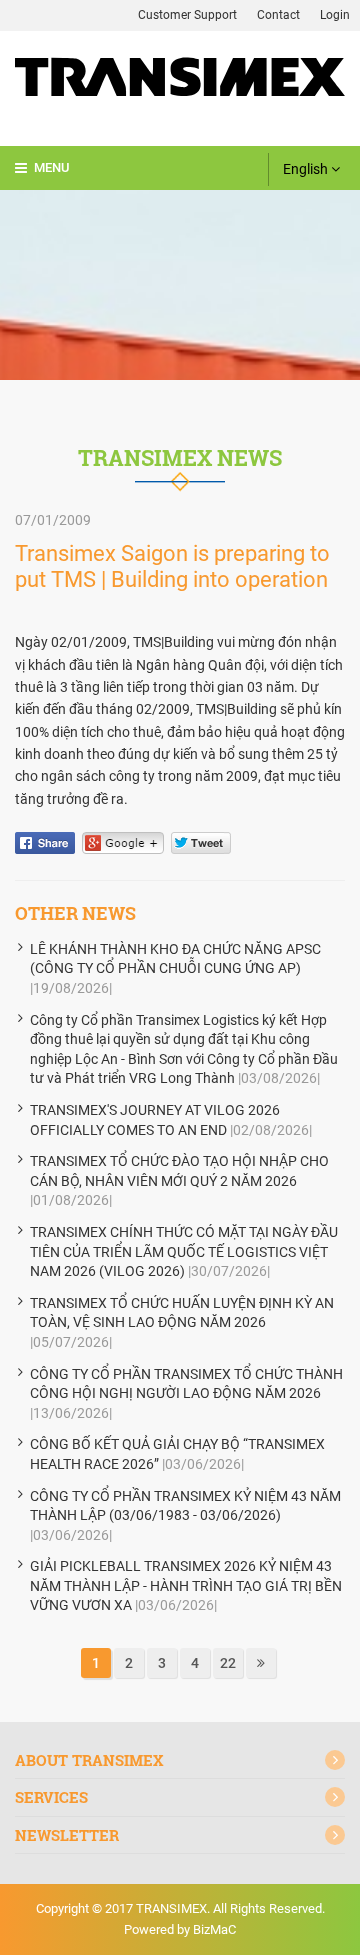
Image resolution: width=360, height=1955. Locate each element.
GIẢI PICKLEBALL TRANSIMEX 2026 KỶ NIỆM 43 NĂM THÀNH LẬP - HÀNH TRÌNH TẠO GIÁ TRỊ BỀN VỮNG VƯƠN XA (186, 1585)
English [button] (307, 169)
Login (335, 15)
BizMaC (214, 1929)
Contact (278, 15)
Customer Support (187, 15)
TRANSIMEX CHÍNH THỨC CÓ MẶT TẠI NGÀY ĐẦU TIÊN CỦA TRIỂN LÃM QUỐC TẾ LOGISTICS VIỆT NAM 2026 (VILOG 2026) (184, 1251)
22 (228, 1663)
